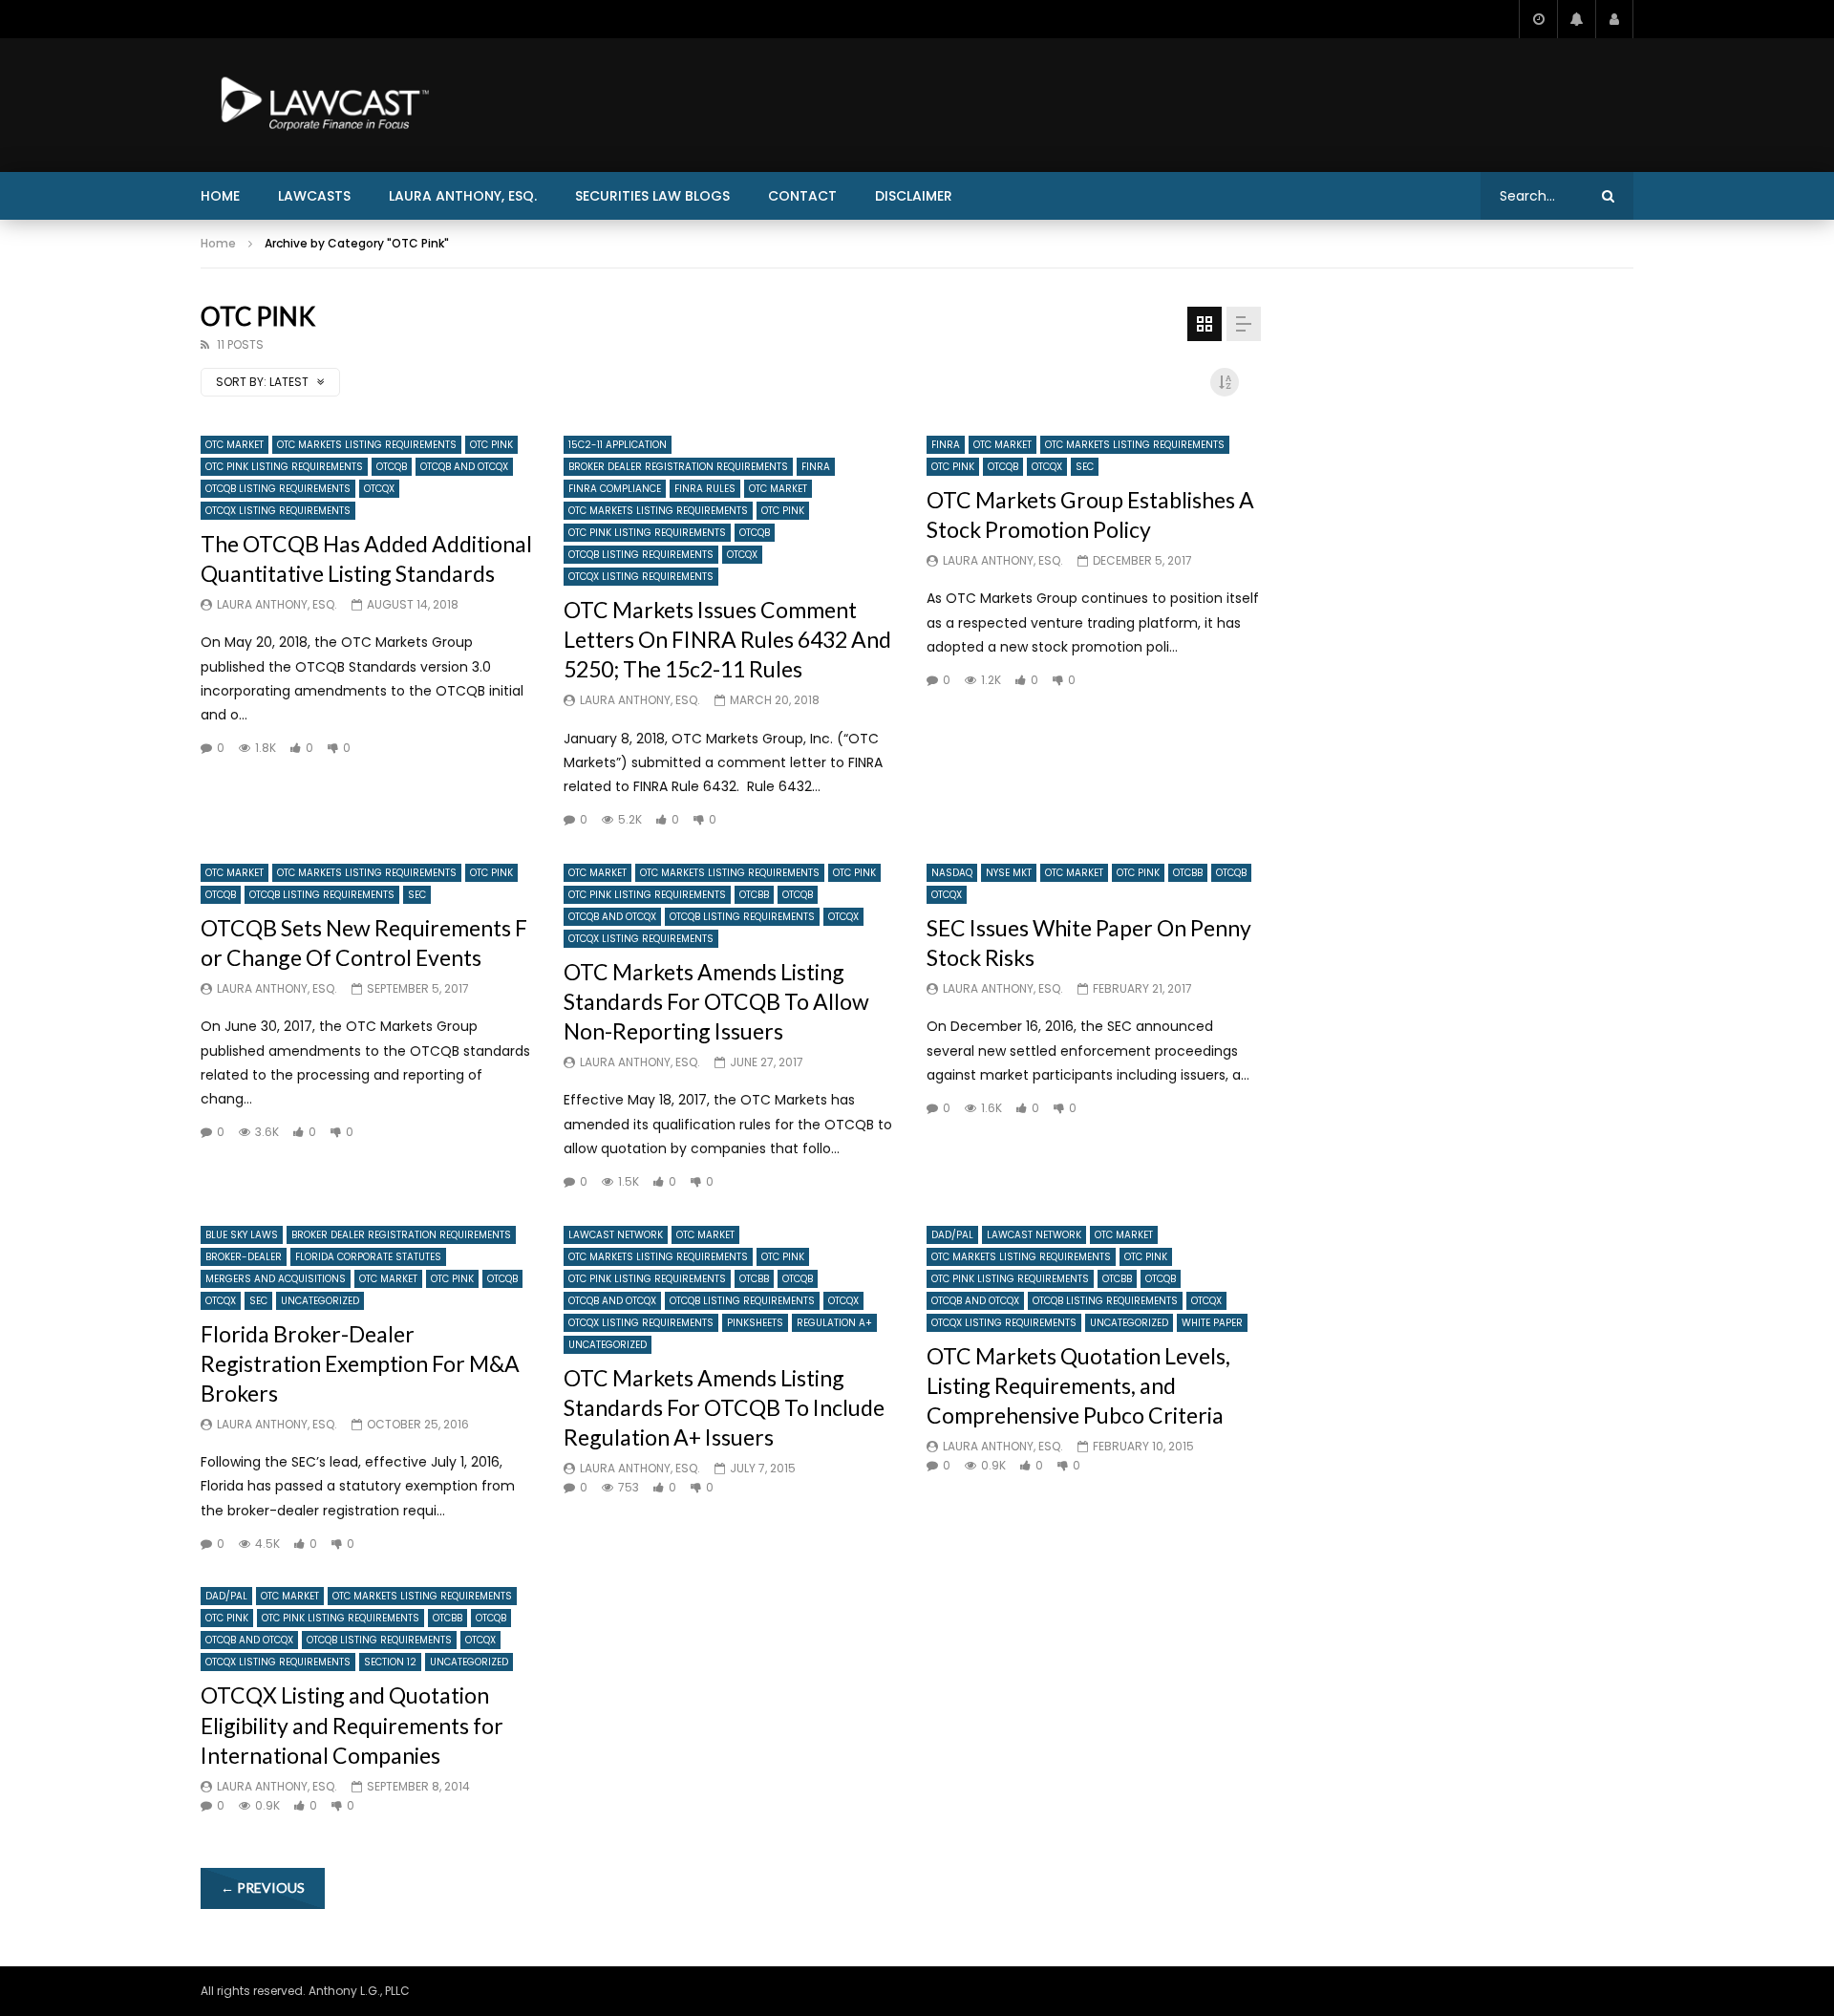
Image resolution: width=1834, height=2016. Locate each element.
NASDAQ (952, 873)
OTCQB (392, 467)
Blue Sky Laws (242, 1235)
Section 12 (390, 1662)
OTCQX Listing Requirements (278, 511)
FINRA (816, 467)
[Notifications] (1576, 19)
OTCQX (379, 489)
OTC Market (235, 445)
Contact (802, 196)
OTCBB (754, 895)
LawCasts (314, 196)
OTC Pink (491, 445)
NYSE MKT (1009, 873)
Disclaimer (914, 196)
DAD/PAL (952, 1235)
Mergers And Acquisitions (276, 1279)
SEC (1085, 467)
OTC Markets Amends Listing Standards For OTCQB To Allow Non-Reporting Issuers (716, 1001)
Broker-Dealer (244, 1257)
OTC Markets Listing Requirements (367, 445)
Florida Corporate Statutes (368, 1257)
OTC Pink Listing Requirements (284, 467)
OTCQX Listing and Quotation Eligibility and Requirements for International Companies (352, 1725)
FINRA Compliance (615, 489)
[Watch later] (1538, 19)
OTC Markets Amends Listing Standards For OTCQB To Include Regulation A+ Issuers (724, 1407)
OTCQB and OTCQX (464, 467)
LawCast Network (616, 1235)
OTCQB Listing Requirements (278, 489)
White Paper (1212, 1323)
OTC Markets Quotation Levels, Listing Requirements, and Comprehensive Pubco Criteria (1078, 1385)
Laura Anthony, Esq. (463, 196)
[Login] (1614, 19)
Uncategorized (320, 1301)
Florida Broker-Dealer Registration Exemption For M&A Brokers (360, 1363)
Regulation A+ (834, 1323)
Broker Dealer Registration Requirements (678, 467)
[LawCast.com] (321, 105)
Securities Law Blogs (652, 196)
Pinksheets (755, 1323)
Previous (263, 1887)
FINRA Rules (705, 489)
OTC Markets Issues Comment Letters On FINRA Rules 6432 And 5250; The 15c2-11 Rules (727, 639)
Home (220, 196)
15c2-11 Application (618, 445)
